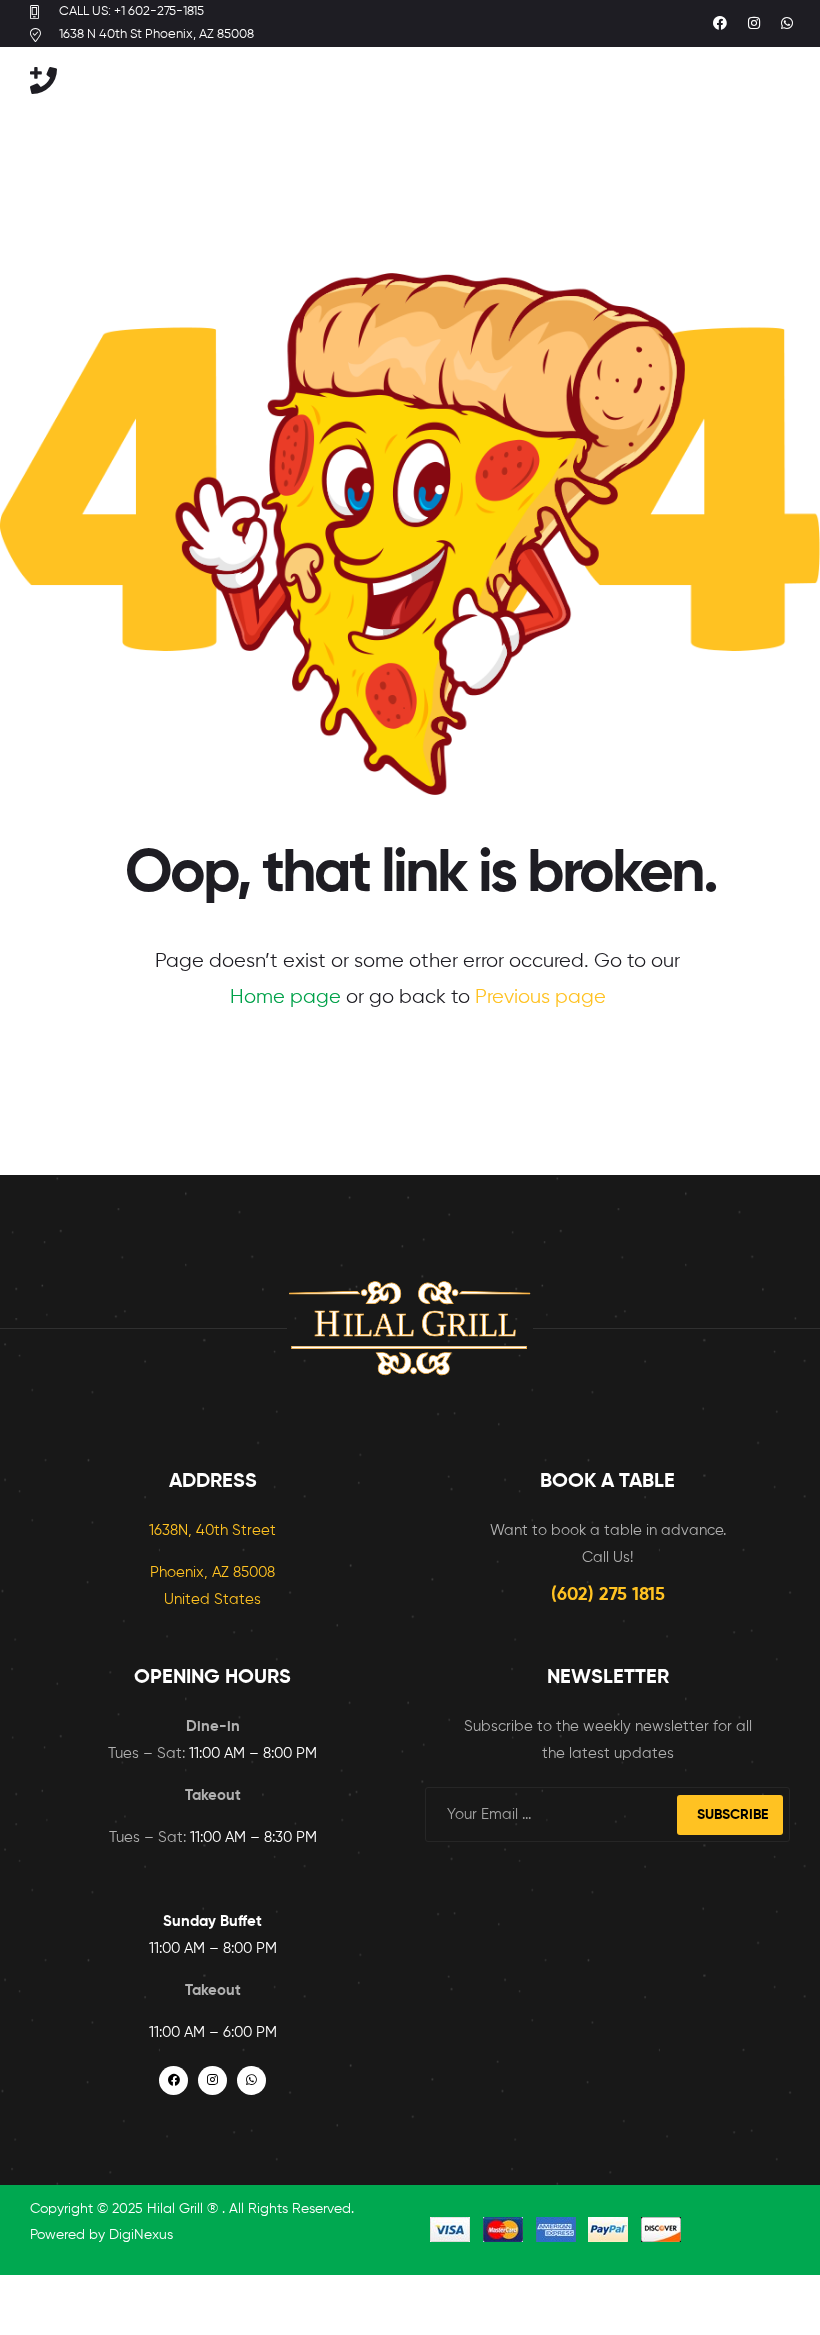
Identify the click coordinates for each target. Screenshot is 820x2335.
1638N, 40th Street (212, 1530)
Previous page (540, 997)
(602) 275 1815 (608, 1595)
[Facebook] (720, 24)
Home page (285, 997)
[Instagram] (754, 24)
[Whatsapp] (787, 24)
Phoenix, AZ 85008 (212, 1572)
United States (212, 1599)
